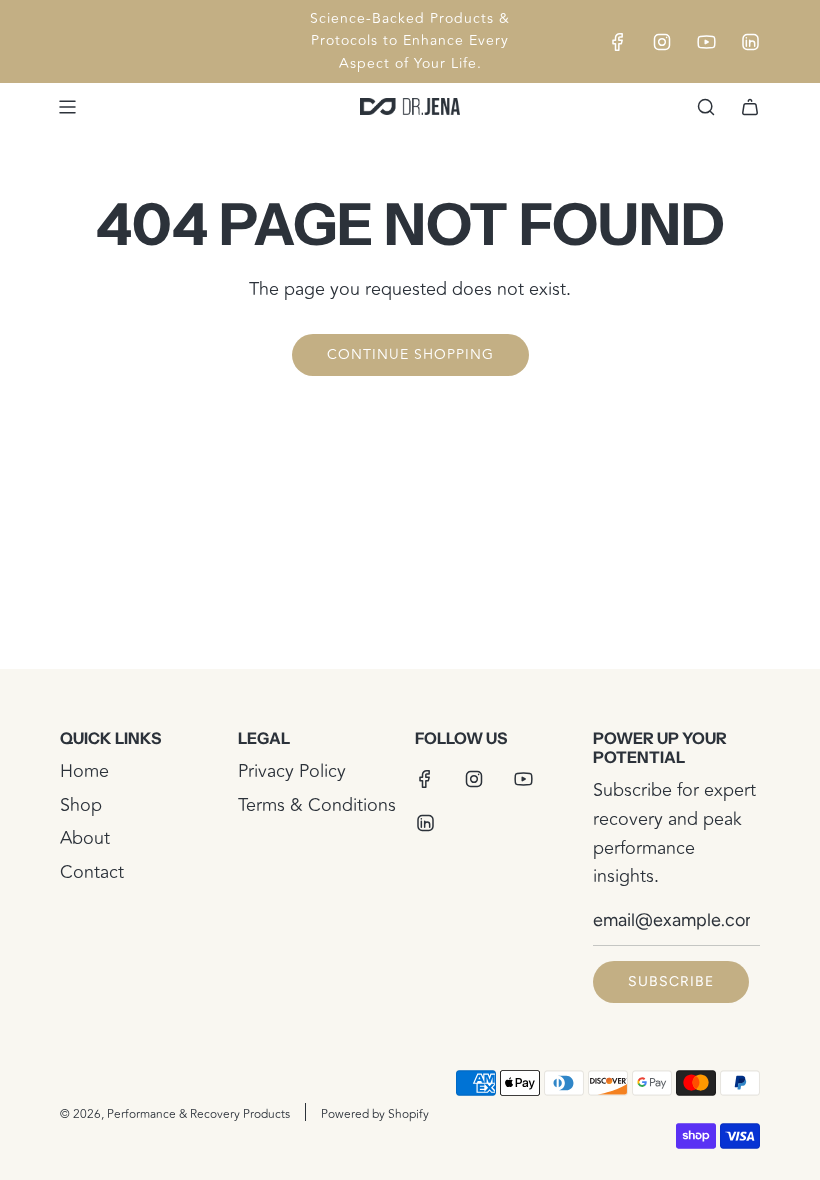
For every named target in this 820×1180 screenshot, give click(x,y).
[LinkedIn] (750, 42)
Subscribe (671, 981)
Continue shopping (410, 354)
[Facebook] (618, 42)
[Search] (706, 107)
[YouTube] (706, 42)
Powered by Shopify (375, 1114)
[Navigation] (67, 107)
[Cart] (750, 107)
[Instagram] (662, 42)
